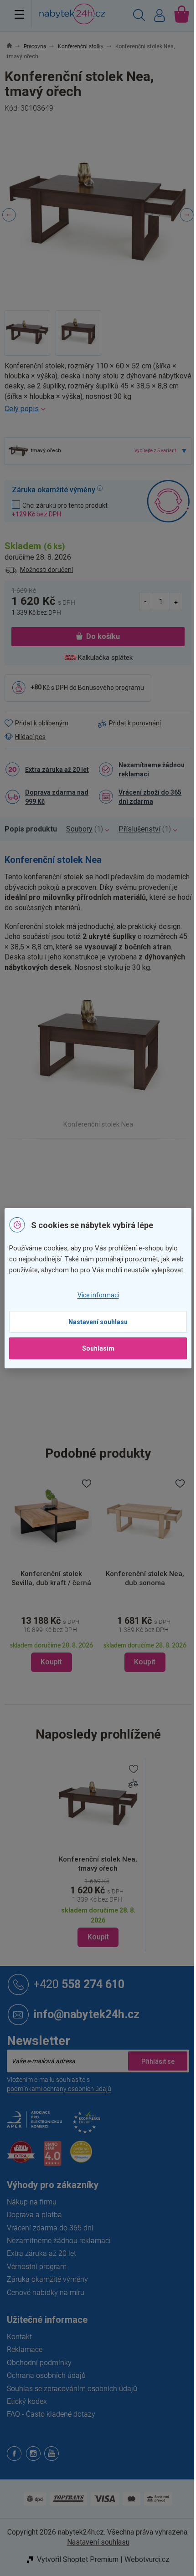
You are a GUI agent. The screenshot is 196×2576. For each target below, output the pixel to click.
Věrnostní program (37, 2267)
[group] (51, 1575)
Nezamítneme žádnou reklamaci (152, 770)
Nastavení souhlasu (98, 1322)
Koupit (98, 1937)
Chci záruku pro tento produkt (60, 510)
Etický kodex (27, 2401)
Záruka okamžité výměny (47, 2279)
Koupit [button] (51, 1662)
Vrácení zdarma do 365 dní (50, 2228)
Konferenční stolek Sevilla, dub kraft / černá (51, 1578)
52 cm (107, 1429)
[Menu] (19, 14)
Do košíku (103, 636)
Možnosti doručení (46, 570)
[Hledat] (139, 16)
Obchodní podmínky (39, 2363)
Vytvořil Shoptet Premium (78, 2559)
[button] (51, 1642)
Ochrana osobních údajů (46, 2375)
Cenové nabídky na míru (46, 2293)
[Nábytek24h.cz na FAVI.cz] (21, 2157)
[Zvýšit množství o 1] (176, 601)
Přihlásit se (158, 2061)
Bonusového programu (111, 687)
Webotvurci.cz (147, 2559)
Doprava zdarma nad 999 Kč (57, 797)
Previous (9, 215)
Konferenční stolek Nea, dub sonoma (145, 1578)
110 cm (109, 1390)
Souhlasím (98, 1348)
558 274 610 (79, 1984)
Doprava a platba (34, 2215)
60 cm (107, 1409)
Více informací (98, 1295)
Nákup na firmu (32, 2202)
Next (187, 215)
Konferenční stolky (125, 1179)
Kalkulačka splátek (105, 658)
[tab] (35, 829)
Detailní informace (98, 409)
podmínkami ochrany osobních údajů (59, 2089)
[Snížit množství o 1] (146, 601)
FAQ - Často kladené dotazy (51, 2414)
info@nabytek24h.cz (86, 2014)
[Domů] (14, 46)
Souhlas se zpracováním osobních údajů (72, 2389)
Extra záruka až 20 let (57, 770)
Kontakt (19, 2337)
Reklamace (25, 2349)
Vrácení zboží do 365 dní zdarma (150, 797)
